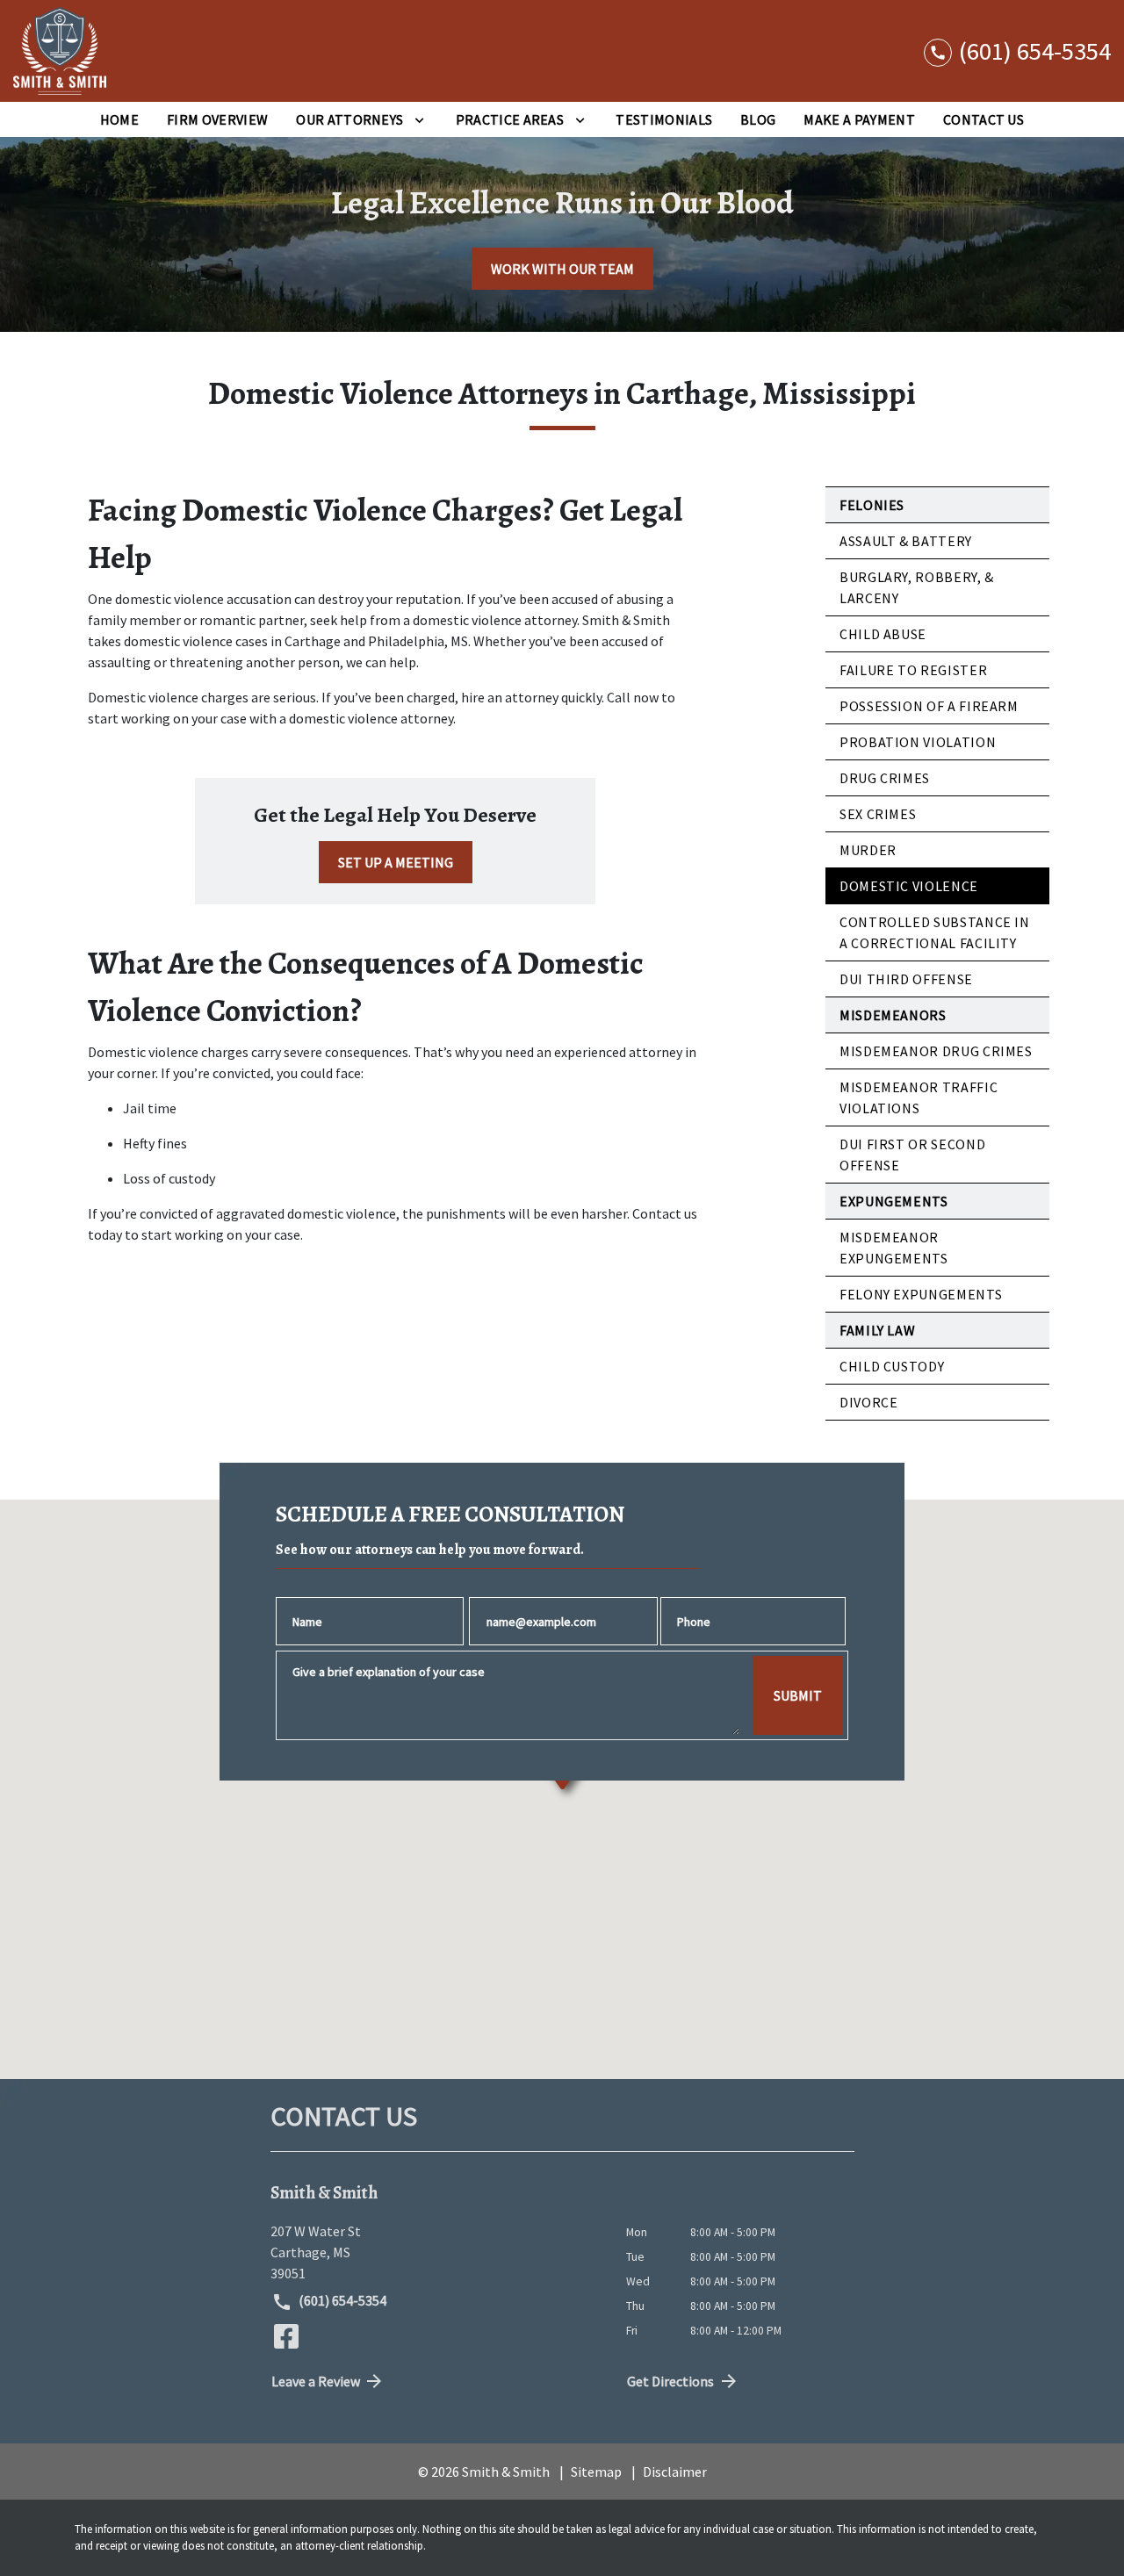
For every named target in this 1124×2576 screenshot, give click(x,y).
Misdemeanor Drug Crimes (936, 1051)
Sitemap (596, 2472)
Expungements (894, 1201)
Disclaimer (675, 2472)
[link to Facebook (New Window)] (286, 2336)
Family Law (877, 1330)
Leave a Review (316, 2381)
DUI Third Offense (906, 979)
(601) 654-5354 (341, 2300)
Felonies (872, 505)
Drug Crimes (885, 778)
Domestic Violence (909, 886)
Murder (868, 850)
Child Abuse (883, 634)
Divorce (868, 1402)
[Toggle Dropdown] (419, 119)
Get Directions (670, 2381)
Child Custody (892, 1366)
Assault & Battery (906, 541)
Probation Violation (918, 742)
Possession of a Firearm (929, 706)
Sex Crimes (878, 814)
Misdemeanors (893, 1015)
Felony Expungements (921, 1294)
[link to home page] (60, 51)
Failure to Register (913, 670)
